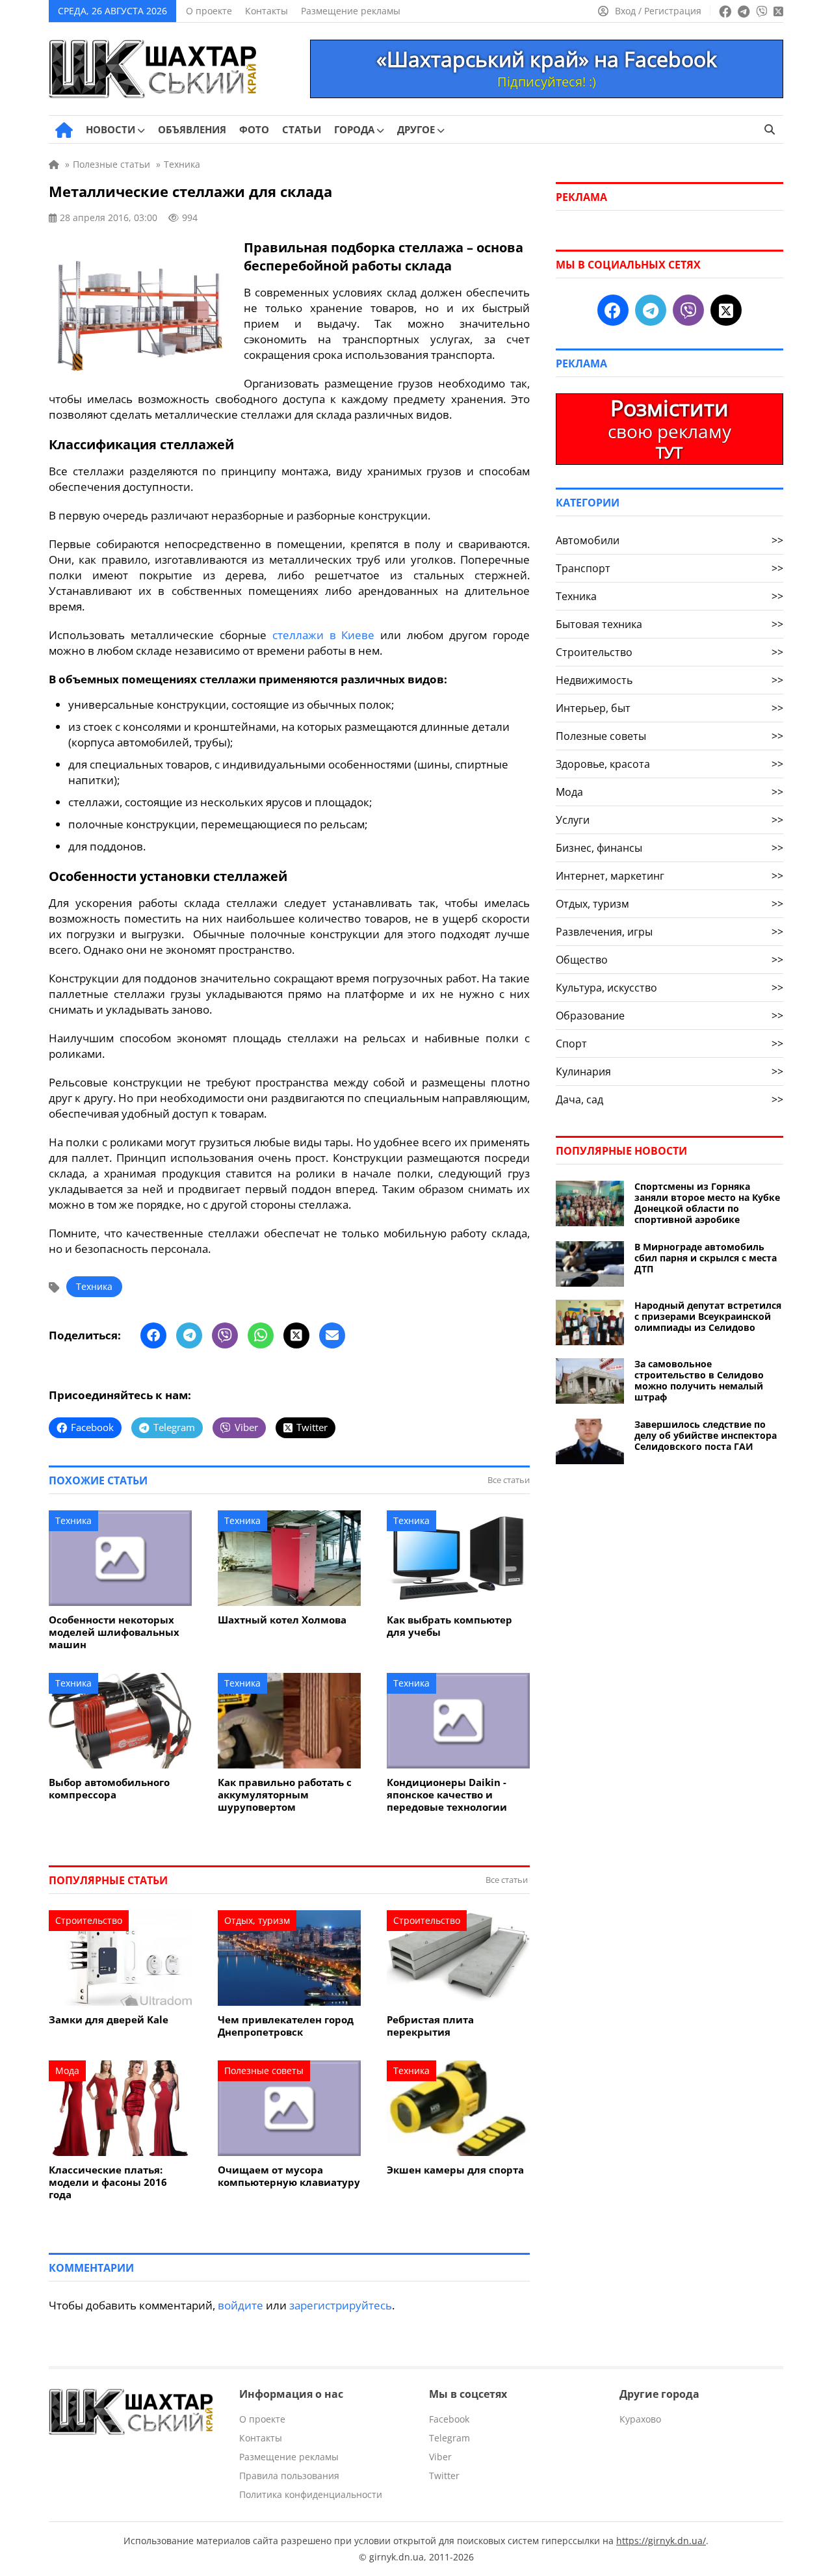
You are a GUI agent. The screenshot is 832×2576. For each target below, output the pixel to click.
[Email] (332, 1335)
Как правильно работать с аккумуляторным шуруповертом (285, 1795)
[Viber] (225, 1335)
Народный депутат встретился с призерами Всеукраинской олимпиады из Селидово (708, 1316)
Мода (67, 2070)
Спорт (669, 1044)
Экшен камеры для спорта (455, 2170)
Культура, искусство (669, 988)
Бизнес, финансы (669, 848)
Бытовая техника (669, 624)
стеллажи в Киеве (324, 635)
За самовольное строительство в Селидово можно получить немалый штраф (699, 1380)
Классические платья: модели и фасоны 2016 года (108, 2182)
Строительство (89, 1920)
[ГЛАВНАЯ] (64, 130)
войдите (240, 2305)
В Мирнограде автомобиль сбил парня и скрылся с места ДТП (706, 1258)
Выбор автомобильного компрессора (109, 1789)
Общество (669, 960)
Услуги (669, 820)
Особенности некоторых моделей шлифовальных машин (114, 1632)
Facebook (449, 2419)
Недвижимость (669, 680)
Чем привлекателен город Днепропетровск (286, 2026)
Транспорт (669, 568)
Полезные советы (264, 2070)
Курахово (640, 2419)
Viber (440, 2457)
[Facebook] (153, 1335)
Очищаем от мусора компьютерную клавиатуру (289, 2176)
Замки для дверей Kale (109, 2020)
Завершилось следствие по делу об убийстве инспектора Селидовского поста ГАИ (706, 1435)
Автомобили (669, 540)
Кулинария (669, 1071)
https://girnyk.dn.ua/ (661, 2541)
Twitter (444, 2476)
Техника (94, 1286)
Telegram (449, 2438)
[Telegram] (189, 1335)
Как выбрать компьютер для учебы (449, 1626)
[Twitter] (296, 1335)
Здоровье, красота (669, 764)
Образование (669, 1016)
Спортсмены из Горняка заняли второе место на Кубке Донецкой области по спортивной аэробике (707, 1203)
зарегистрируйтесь (341, 2305)
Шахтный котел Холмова (282, 1620)
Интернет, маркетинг (669, 876)
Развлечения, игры (669, 932)
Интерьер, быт (669, 708)
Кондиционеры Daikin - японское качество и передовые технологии (447, 1795)
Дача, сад (669, 1099)
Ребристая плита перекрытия (430, 2026)
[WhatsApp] (261, 1335)
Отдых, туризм (257, 1920)
